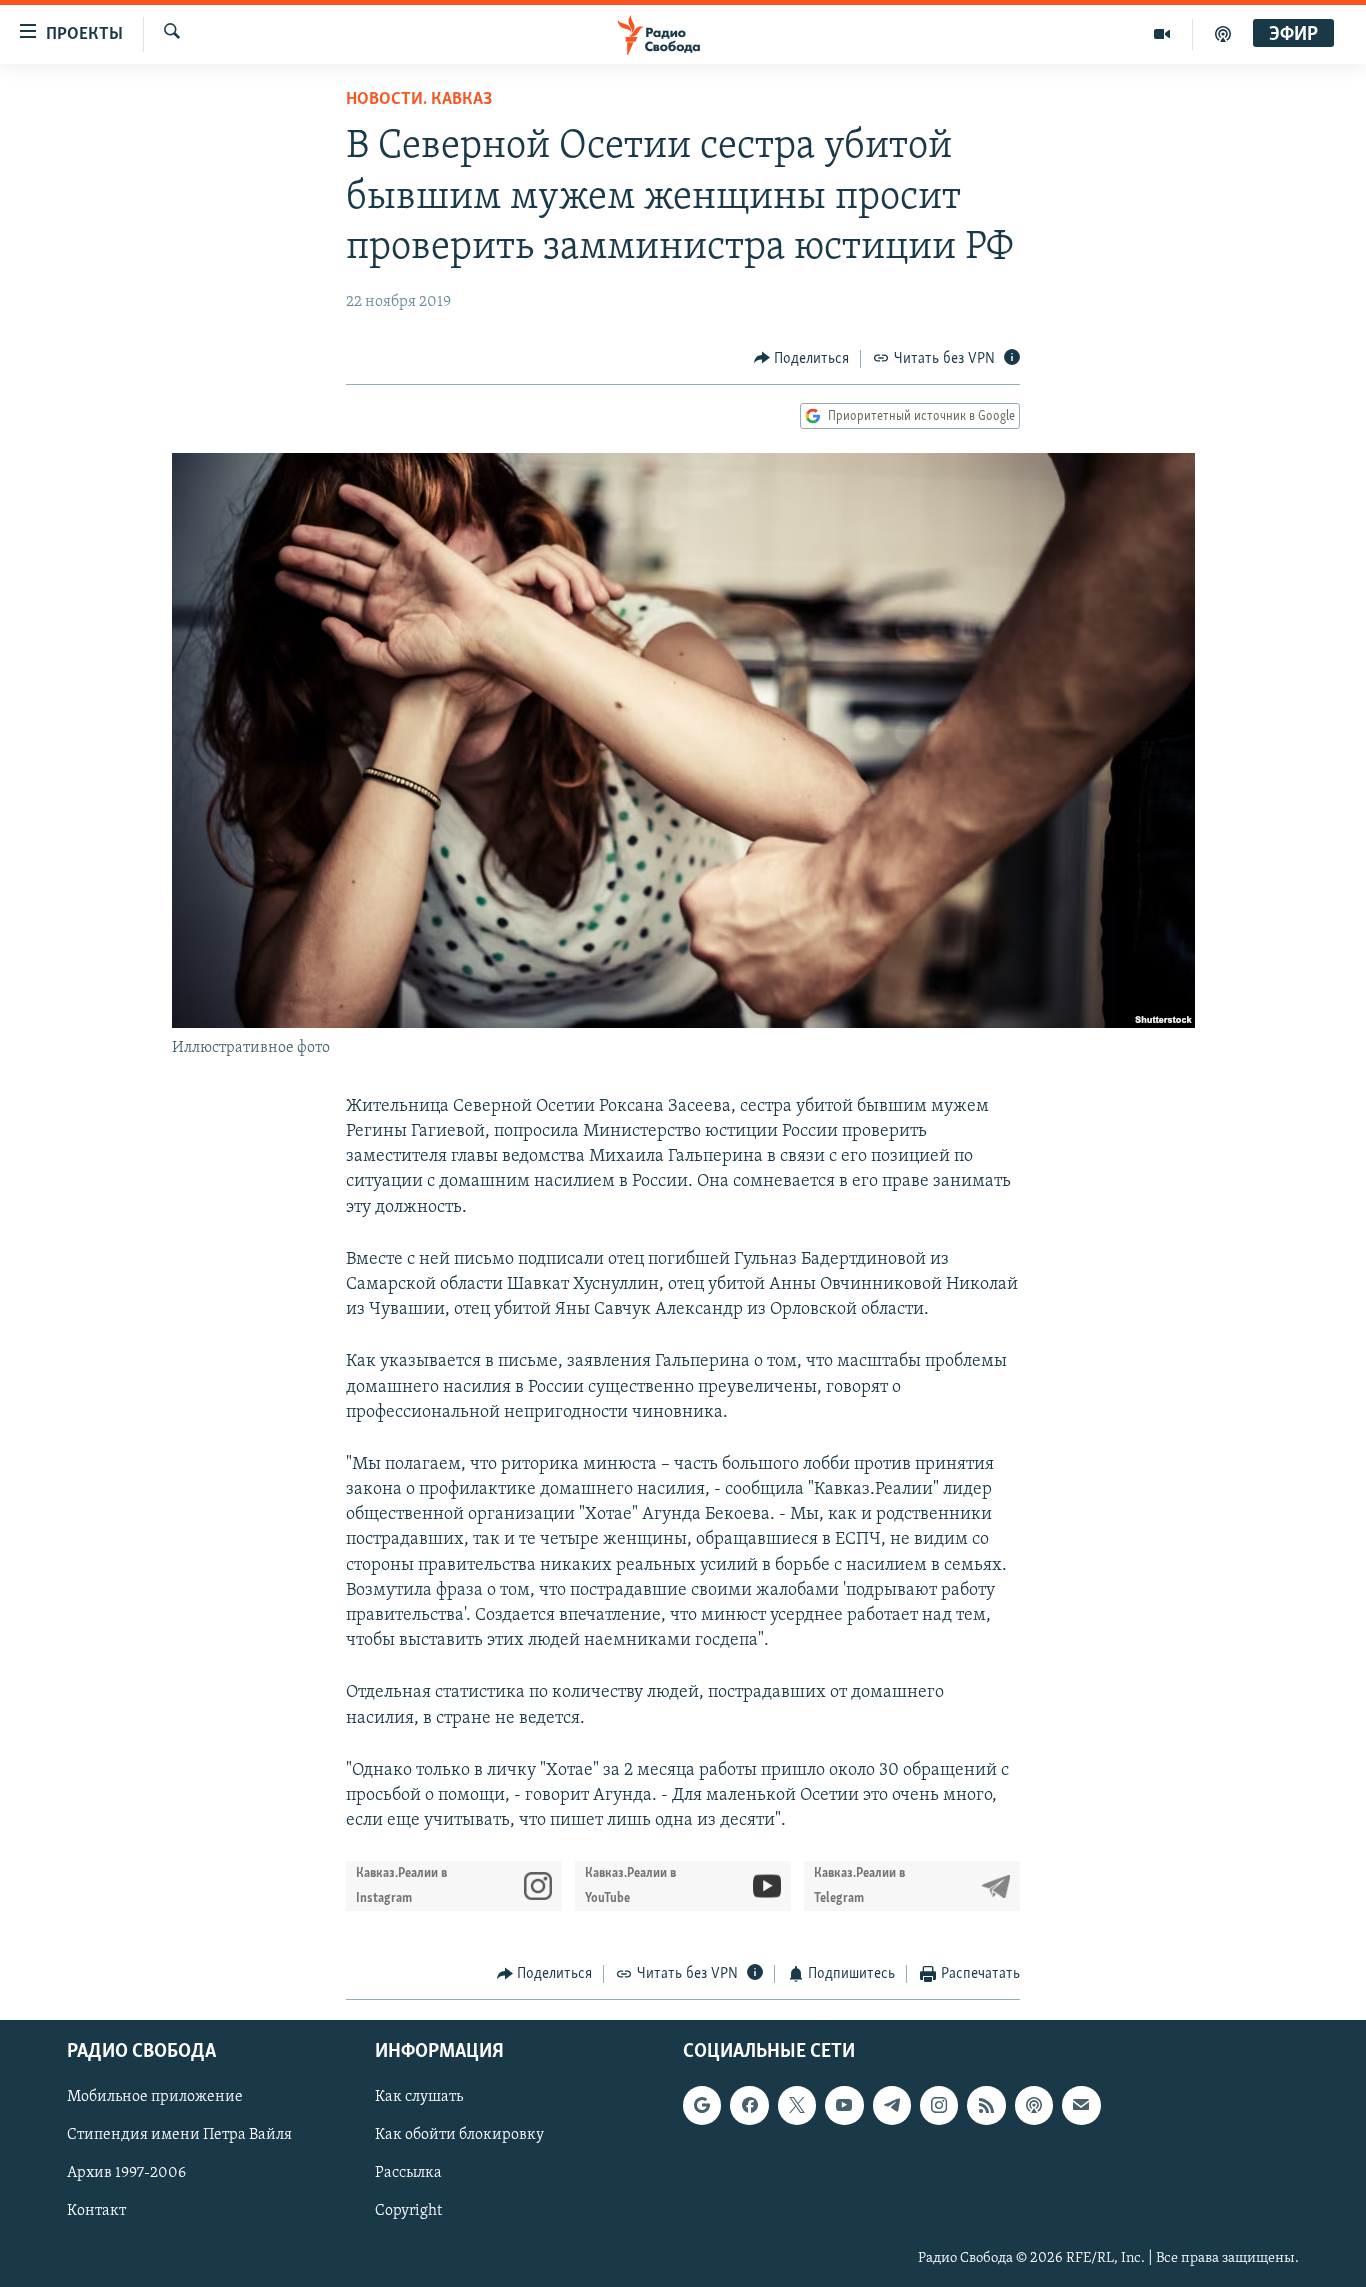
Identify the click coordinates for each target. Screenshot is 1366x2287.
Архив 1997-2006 (126, 2173)
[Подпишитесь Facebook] (749, 2105)
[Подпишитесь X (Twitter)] (797, 2105)
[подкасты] (1223, 34)
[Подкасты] (1034, 2105)
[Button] (802, 359)
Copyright (408, 2211)
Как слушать (419, 2097)
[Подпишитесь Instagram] (939, 2105)
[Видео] (1162, 34)
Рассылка (408, 2173)
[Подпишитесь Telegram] (892, 2105)
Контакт (96, 2211)
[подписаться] (1081, 2105)
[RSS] (986, 2105)
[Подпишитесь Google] (702, 2105)
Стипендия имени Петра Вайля (179, 2135)
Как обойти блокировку (459, 2135)
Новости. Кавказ (419, 100)
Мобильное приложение (155, 2097)
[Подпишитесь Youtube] (844, 2105)
